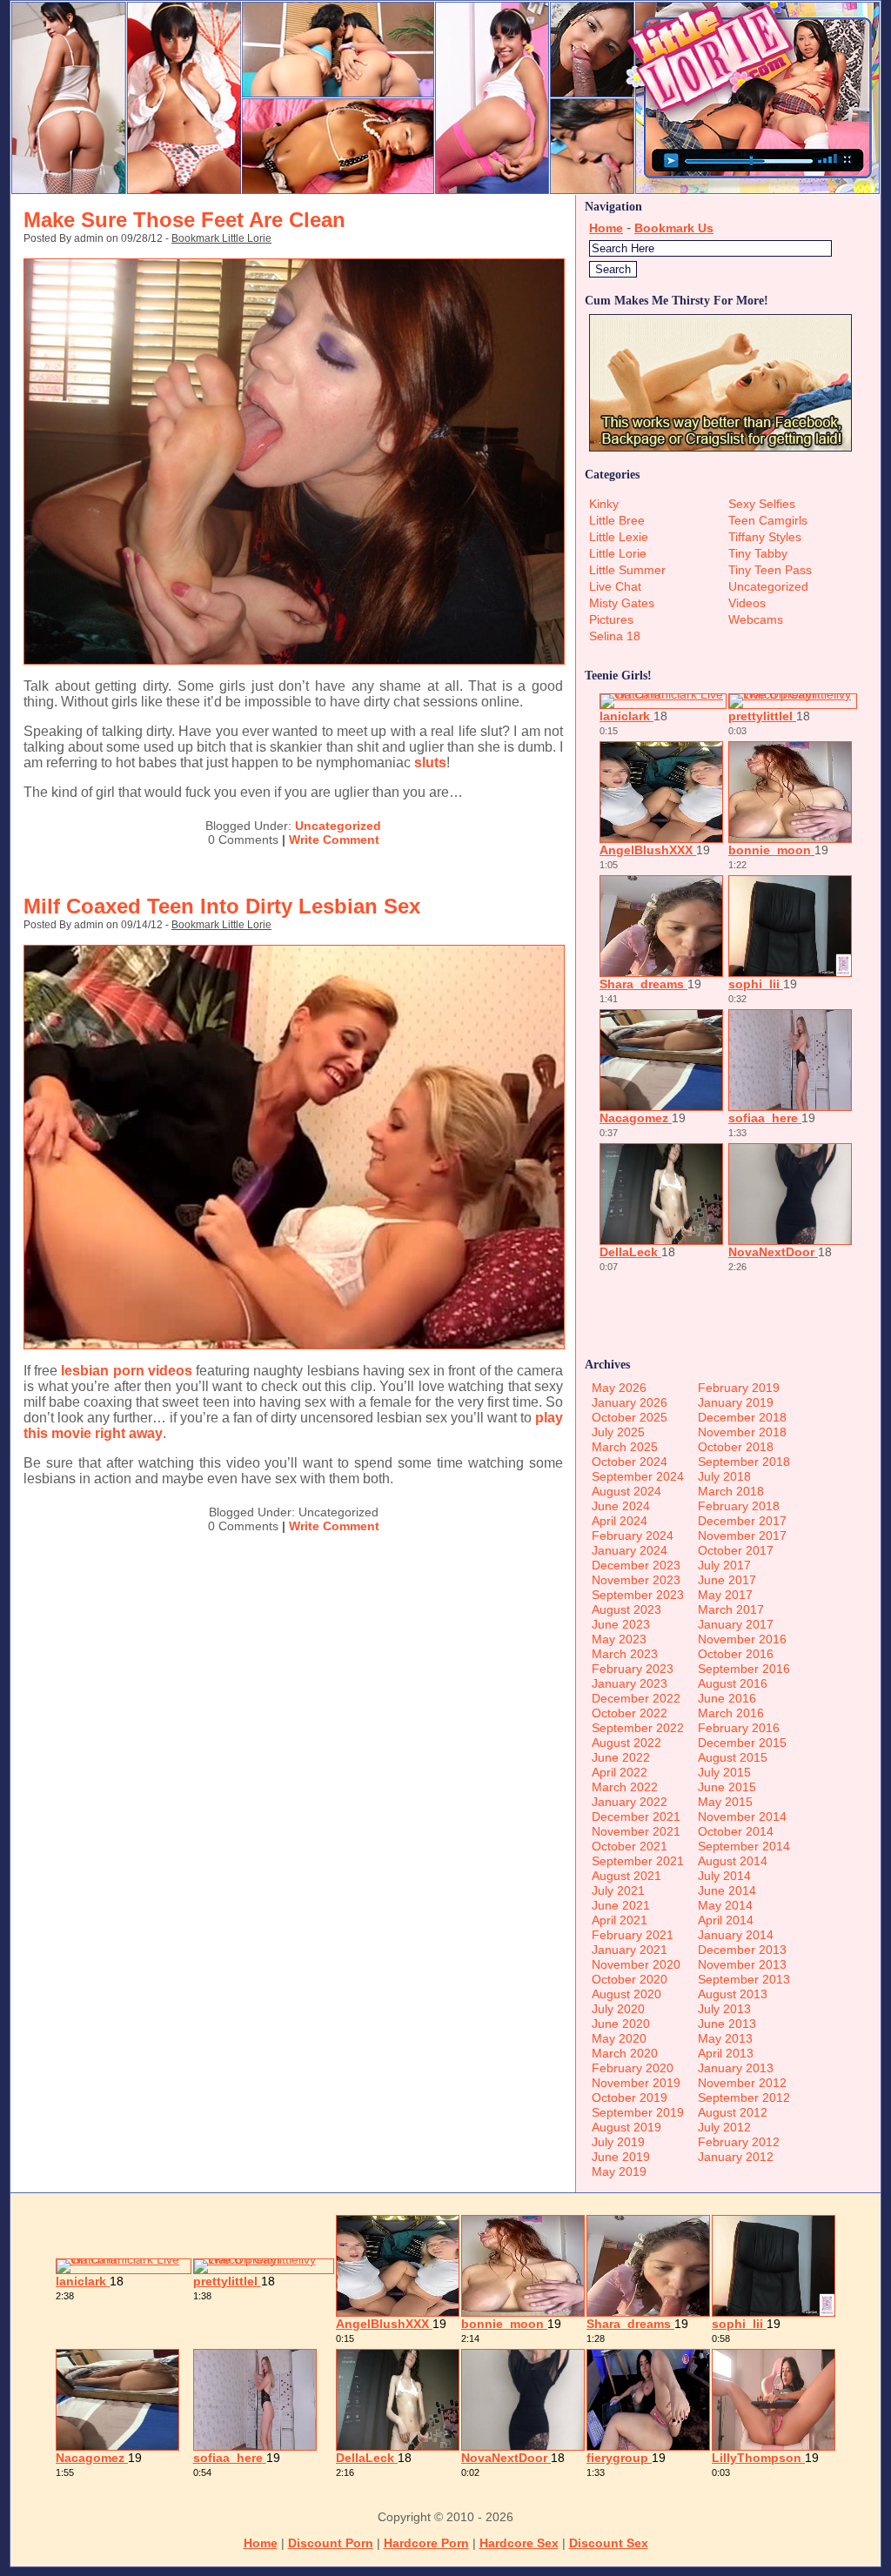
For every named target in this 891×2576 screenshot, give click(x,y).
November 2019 (636, 2083)
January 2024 (630, 1550)
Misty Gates (622, 603)
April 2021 (620, 1920)
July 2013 (724, 2009)
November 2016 (742, 1639)
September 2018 (744, 1462)
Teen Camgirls (768, 520)
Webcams (756, 619)
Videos (747, 603)
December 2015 (742, 1743)
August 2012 (733, 2112)
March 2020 (625, 2053)
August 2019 (626, 2127)
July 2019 (618, 2142)
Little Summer (627, 570)
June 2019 (621, 2157)
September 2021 (638, 1861)
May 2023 (619, 1639)
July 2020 (618, 2009)
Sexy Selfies (762, 504)
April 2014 (726, 1920)
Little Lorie (618, 553)
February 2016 (739, 1728)
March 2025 (625, 1447)
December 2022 (636, 1698)
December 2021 (636, 1817)
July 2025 (618, 1432)
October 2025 (630, 1417)
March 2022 (625, 1787)
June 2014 (727, 1890)
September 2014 (744, 1846)
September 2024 (638, 1476)
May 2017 (725, 1595)
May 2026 (619, 1388)
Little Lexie (619, 537)
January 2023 (630, 1683)
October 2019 (630, 2098)
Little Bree (617, 520)
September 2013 (744, 1979)
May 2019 (619, 2171)
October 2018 (736, 1447)
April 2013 (726, 2053)
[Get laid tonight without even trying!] (720, 447)
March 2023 (625, 1654)
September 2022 (638, 1728)
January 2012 (736, 2157)
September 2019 (638, 2112)
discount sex (609, 2543)
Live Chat (615, 586)
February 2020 (633, 2068)
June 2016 (727, 1698)
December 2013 (742, 1950)
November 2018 (742, 1432)
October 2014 (736, 1831)
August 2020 (626, 1994)
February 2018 (739, 1506)
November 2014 (742, 1817)
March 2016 (731, 1713)
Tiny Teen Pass (770, 570)
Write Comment (334, 840)
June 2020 (621, 2024)
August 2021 (626, 1876)
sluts (430, 763)
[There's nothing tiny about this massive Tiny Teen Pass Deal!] (445, 190)
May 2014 (725, 1905)
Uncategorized (338, 826)
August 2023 (626, 1609)
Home (606, 228)
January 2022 (630, 1802)
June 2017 (727, 1580)
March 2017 (731, 1609)
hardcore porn (426, 2543)
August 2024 (626, 1491)
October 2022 (630, 1713)
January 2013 (736, 2068)
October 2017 (736, 1550)
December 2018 (742, 1417)
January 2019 (736, 1402)
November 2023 (636, 1580)
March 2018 (731, 1491)
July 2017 (724, 1565)
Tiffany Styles (765, 537)
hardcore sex (519, 2543)
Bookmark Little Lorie (221, 238)
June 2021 (621, 1905)
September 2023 (638, 1595)
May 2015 (725, 1802)
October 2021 (630, 1846)
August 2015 (733, 1757)
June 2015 (727, 1787)
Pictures (611, 619)
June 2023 (621, 1624)
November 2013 (742, 1964)
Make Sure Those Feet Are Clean (184, 220)
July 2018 (724, 1476)
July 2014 (724, 1876)
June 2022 (621, 1757)
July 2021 (618, 1890)
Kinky (604, 504)
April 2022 (620, 1772)
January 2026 (630, 1402)
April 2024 (620, 1521)
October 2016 (736, 1654)
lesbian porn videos (126, 1371)
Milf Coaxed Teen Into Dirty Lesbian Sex (222, 906)
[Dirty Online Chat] (294, 660)
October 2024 (630, 1462)
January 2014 (736, 1935)
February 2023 (633, 1669)
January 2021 (630, 1950)
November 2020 (636, 1964)
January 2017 (736, 1624)
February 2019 (739, 1388)
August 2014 (733, 1861)
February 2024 (633, 1536)
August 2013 (733, 1994)
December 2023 (636, 1565)
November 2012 (742, 2083)
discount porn (331, 2543)
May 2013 (725, 2038)
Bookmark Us (674, 228)
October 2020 (630, 1979)
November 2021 (636, 1831)
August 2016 (733, 1683)
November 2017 (742, 1536)
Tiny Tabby (758, 553)
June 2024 (621, 1506)
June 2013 (727, 2024)
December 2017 (742, 1521)
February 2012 (739, 2142)
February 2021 (633, 1935)
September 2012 (744, 2098)
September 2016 (744, 1669)
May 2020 (619, 2038)
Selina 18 (615, 636)
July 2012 (724, 2127)
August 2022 (626, 1743)
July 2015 (724, 1772)
